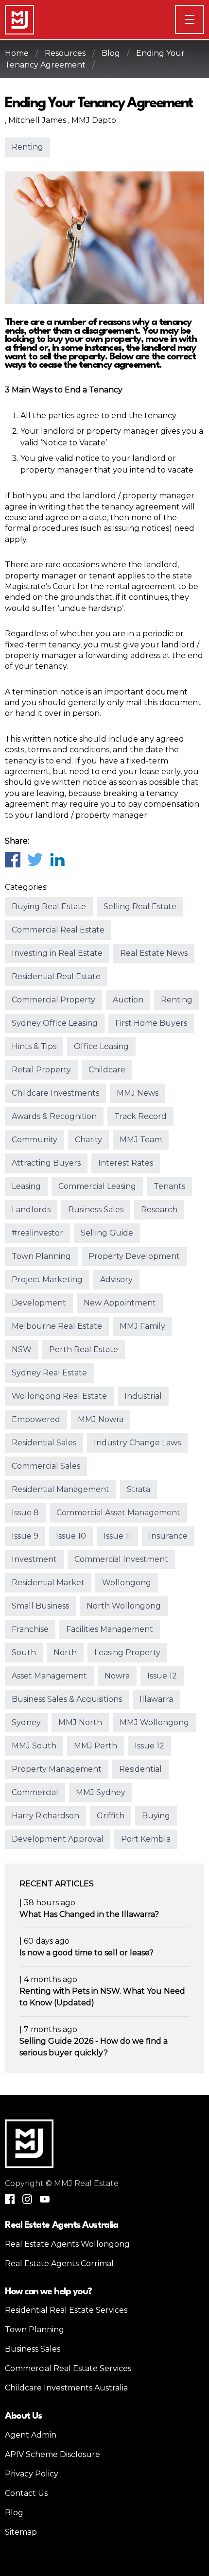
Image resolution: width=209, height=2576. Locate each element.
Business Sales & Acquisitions (67, 1699)
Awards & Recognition (54, 1116)
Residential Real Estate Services (66, 2310)
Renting (27, 147)
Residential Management (61, 1489)
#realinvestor (37, 1233)
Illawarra (156, 1699)
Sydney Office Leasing (55, 1023)
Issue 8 (25, 1513)
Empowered (36, 1419)
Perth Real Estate (84, 1349)
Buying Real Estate (49, 907)
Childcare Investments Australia (66, 2388)
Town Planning (41, 1256)
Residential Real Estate (56, 976)
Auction (128, 1000)
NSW (22, 1349)
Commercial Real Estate (58, 930)
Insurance (168, 1536)
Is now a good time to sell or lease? (87, 1953)
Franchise (30, 1629)
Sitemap (21, 2532)
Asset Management (49, 1676)
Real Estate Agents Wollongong (67, 2244)
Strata (139, 1489)
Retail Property (41, 1070)
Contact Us (26, 2493)
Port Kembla (146, 1839)
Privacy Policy (32, 2474)
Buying (156, 1816)
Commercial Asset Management (118, 1513)
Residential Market (48, 1583)
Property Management (57, 1769)
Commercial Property (53, 1000)
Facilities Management (110, 1629)
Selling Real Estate (140, 907)
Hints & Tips (34, 1046)
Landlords (31, 1210)
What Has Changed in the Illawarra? (89, 1914)
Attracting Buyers (46, 1163)
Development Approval (58, 1839)
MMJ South (34, 1746)
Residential (140, 1769)
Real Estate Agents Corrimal (59, 2263)
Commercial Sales (46, 1466)
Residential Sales (44, 1443)
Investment (34, 1559)
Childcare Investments (55, 1093)
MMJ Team (141, 1140)
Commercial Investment (121, 1559)
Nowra (117, 1676)
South (24, 1652)
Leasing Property (127, 1652)
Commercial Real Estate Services (68, 2368)
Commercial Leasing (97, 1186)
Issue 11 (117, 1536)
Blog (111, 53)
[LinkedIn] (57, 859)
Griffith (111, 1816)
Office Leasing (101, 1046)
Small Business (40, 1606)
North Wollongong (124, 1606)
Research (159, 1210)
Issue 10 (71, 1536)
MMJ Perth (96, 1746)
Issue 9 (25, 1536)
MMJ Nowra (101, 1419)
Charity (88, 1140)
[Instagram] (27, 2199)
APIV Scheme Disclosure (52, 2454)
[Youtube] (45, 2199)
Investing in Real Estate (57, 953)
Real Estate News (154, 953)
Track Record (140, 1116)
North (65, 1652)
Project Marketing (47, 1280)
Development (39, 1303)
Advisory (116, 1280)
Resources (65, 53)
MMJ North (80, 1722)
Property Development (134, 1256)
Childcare (107, 1070)
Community (35, 1140)
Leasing (26, 1186)
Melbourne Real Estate (57, 1326)
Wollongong (127, 1583)
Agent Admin (31, 2435)
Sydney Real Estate (49, 1373)
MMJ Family (142, 1326)
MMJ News (138, 1093)
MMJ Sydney (101, 1792)
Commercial (35, 1792)
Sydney (26, 1722)
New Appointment (120, 1303)
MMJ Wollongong (154, 1722)
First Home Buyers (151, 1023)
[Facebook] (12, 859)
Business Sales (96, 1210)
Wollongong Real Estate (59, 1396)
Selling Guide (107, 1233)
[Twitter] (35, 859)
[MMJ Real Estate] (19, 20)
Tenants (169, 1186)
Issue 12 (162, 1676)
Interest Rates (126, 1163)
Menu (204, 19)
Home (17, 53)
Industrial (143, 1396)
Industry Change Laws (137, 1443)
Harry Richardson (45, 1816)
